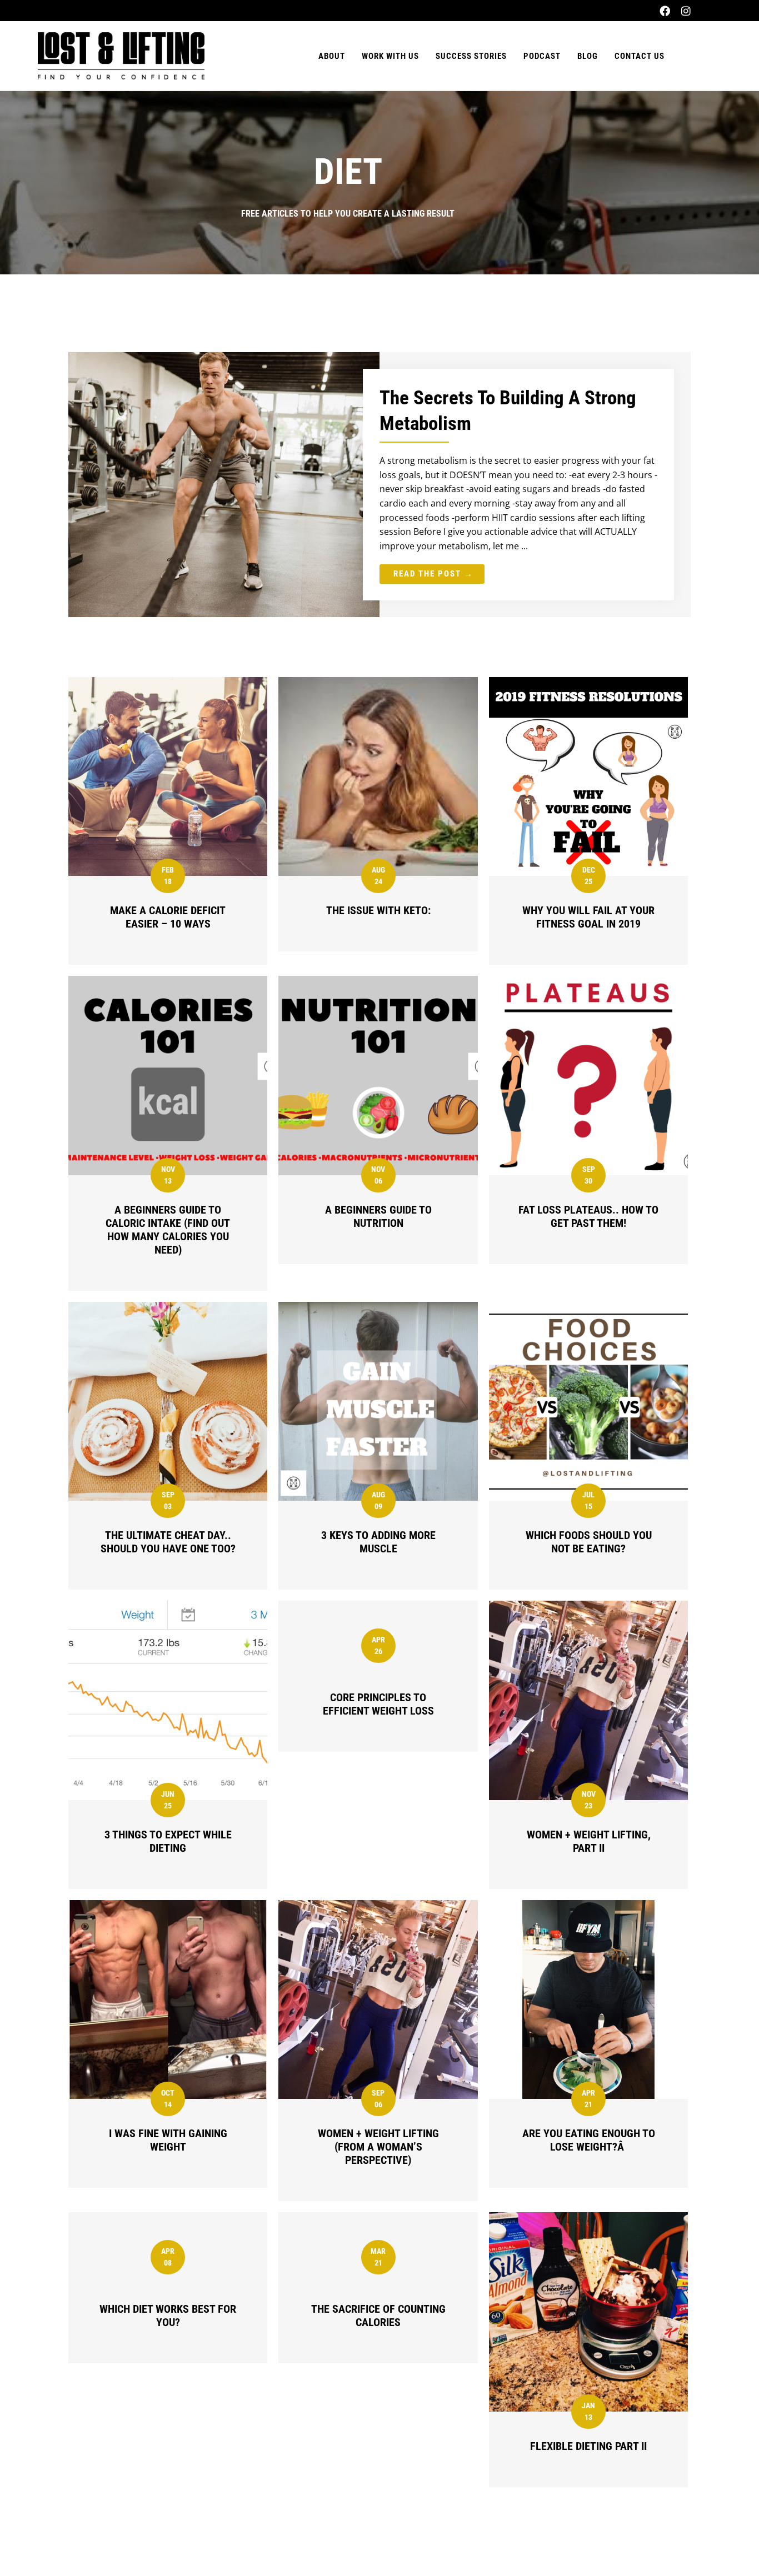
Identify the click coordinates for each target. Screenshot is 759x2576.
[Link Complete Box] (379, 485)
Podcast (542, 56)
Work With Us (390, 56)
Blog (588, 56)
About (332, 56)
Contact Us (640, 56)
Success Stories (471, 56)
